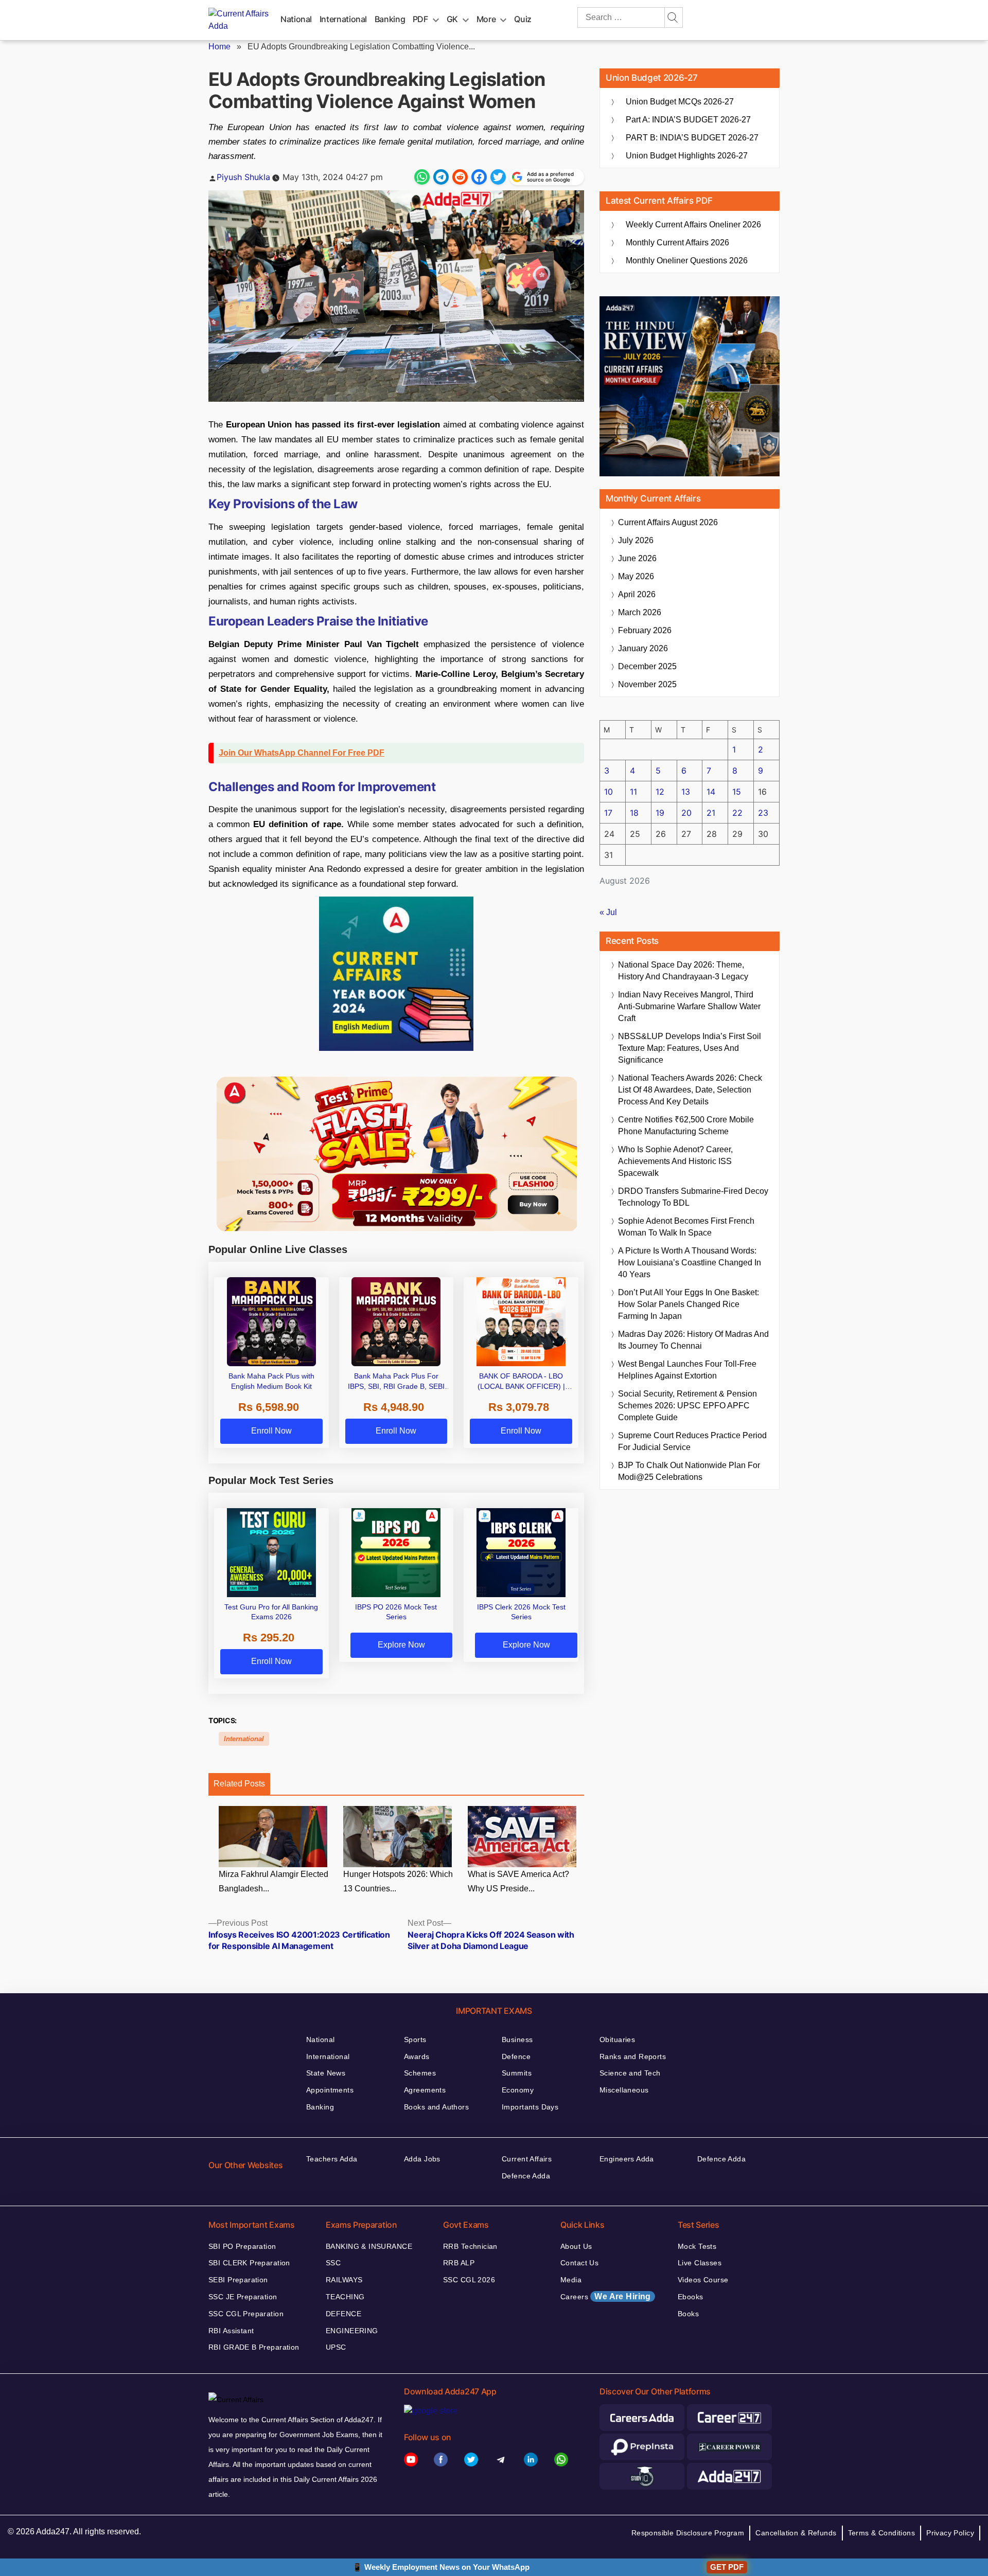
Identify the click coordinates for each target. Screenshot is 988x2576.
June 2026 (637, 558)
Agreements (425, 2090)
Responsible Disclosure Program (688, 2533)
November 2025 (647, 684)
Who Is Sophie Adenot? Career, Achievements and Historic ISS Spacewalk (675, 1161)
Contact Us (579, 2263)
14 (711, 792)
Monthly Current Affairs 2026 (677, 243)
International (343, 19)
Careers (606, 2296)
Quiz (523, 19)
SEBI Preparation (238, 2280)
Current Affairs (527, 2159)
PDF (420, 19)
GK (452, 19)
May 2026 (636, 576)
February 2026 (645, 630)
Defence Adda (526, 2176)
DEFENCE (343, 2314)
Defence (516, 2056)
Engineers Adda (627, 2159)
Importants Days (530, 2107)
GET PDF (727, 2567)
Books (688, 2314)
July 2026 (636, 540)
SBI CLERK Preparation (249, 2263)
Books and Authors (436, 2107)
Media (571, 2280)
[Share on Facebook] (479, 177)
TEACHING (345, 2297)
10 (608, 792)
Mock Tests (697, 2246)
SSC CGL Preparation (246, 2314)
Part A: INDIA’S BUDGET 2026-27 (688, 120)
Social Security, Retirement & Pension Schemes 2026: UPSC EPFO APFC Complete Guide (687, 1406)
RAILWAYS (344, 2280)
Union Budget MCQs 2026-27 (680, 102)
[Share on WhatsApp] (422, 177)
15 (737, 792)
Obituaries (617, 2040)
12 (660, 792)
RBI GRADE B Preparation (254, 2347)
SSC (333, 2263)
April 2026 (637, 594)
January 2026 (643, 648)
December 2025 (647, 666)
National (296, 19)
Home (219, 47)
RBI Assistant (231, 2331)
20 (686, 813)
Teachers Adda (332, 2159)
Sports (415, 2040)
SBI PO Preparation (242, 2246)
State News (326, 2073)
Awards (417, 2056)
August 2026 (668, 522)
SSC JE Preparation (243, 2297)
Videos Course (703, 2280)
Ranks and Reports (633, 2056)
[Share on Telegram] (441, 177)
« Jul (608, 912)
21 (711, 813)
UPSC (336, 2347)
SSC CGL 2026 (469, 2280)
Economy (518, 2090)
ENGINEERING (352, 2331)
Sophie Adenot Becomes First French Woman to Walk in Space (686, 1227)
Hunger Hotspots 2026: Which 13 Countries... (398, 1882)
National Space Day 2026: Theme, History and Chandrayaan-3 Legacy (683, 971)
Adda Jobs (422, 2159)
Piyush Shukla (243, 177)
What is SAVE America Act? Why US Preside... (518, 1882)
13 (686, 792)
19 (660, 813)
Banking (390, 19)
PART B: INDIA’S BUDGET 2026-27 (692, 138)
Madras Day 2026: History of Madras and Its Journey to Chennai (693, 1340)
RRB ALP (459, 2263)
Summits (517, 2073)
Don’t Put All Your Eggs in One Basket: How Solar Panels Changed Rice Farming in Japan (689, 1304)
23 (763, 813)
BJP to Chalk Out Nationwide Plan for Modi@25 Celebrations (689, 1471)
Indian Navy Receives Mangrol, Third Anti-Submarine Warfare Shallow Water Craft (689, 1006)
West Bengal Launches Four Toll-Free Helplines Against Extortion (687, 1370)
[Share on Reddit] (460, 177)
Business (517, 2040)
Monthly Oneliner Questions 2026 (687, 261)
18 (634, 813)
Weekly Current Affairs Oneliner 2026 (693, 225)
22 (737, 813)
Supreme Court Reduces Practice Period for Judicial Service (692, 1441)
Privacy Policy (950, 2533)
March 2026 (640, 612)
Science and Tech (630, 2073)
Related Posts (239, 1784)
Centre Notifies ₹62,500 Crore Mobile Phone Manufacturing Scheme (686, 1125)
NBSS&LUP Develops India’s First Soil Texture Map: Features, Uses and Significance (690, 1048)
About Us (576, 2246)
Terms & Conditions (882, 2533)
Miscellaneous (624, 2090)
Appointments (330, 2090)
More (486, 19)
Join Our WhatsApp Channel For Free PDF (302, 753)
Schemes (420, 2073)
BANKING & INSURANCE (369, 2246)
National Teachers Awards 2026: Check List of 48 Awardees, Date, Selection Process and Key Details (690, 1090)
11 (633, 792)
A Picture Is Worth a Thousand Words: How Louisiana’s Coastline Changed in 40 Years (690, 1263)
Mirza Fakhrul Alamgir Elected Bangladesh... (274, 1882)
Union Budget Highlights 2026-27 (687, 156)
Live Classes (700, 2263)
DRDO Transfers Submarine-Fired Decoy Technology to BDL (693, 1197)
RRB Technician (470, 2246)
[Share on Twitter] (498, 177)
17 (608, 813)
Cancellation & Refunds (796, 2533)
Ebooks (691, 2297)
